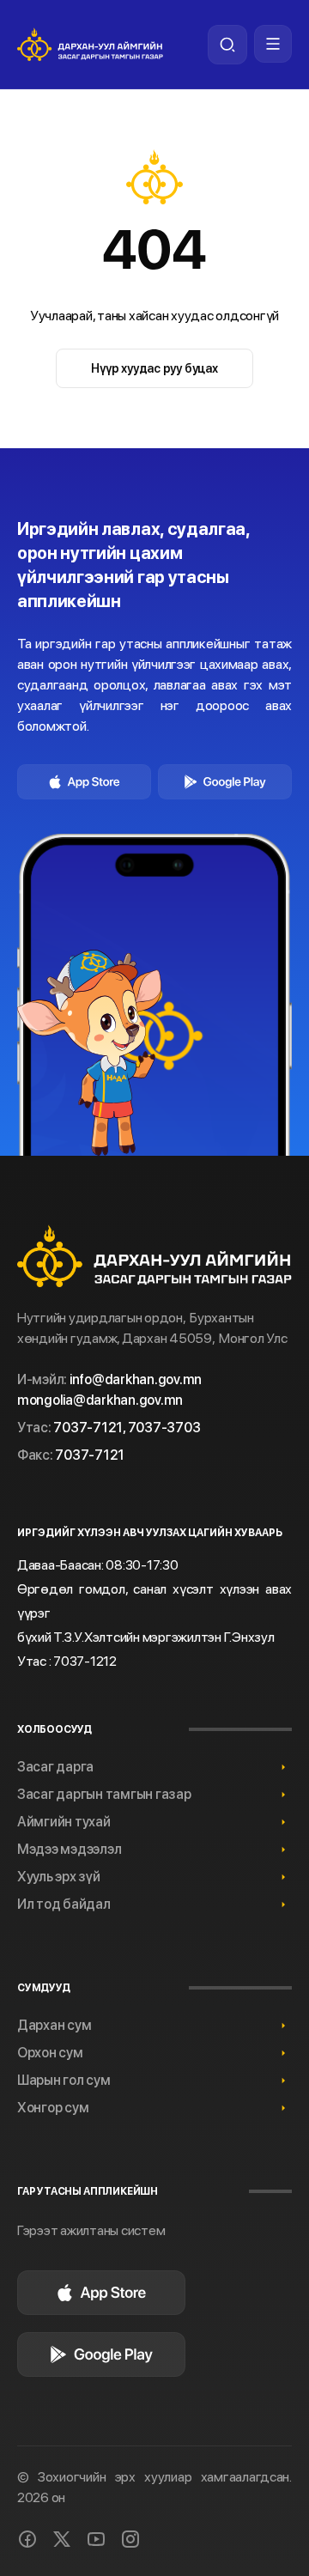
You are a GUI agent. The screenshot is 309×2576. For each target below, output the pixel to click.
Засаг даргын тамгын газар (104, 1794)
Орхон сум (50, 2053)
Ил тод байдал (64, 1904)
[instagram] (130, 2539)
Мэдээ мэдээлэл (69, 1849)
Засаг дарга (55, 1767)
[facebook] (27, 2539)
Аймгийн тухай (64, 1822)
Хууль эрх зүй (59, 1877)
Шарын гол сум (64, 2080)
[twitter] (62, 2539)
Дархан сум (54, 2025)
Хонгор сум (53, 2108)
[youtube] (96, 2539)
